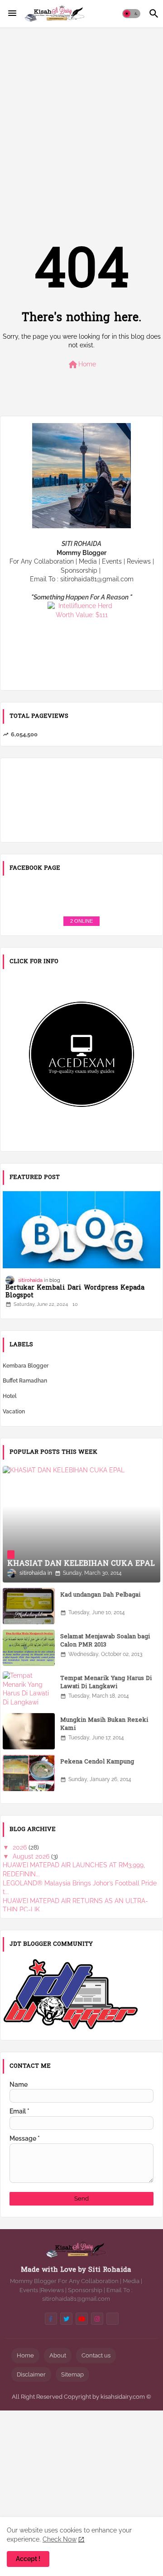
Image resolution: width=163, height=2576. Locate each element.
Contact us (96, 2355)
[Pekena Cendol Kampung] (29, 1773)
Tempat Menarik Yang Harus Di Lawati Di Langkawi (106, 1683)
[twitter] (66, 2319)
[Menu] (12, 14)
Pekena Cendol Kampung (97, 1762)
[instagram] (97, 2319)
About (58, 2355)
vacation (14, 1412)
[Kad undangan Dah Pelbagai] (29, 1606)
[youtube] (82, 2319)
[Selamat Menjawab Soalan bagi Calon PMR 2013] (29, 1648)
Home (82, 365)
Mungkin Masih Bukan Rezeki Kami (104, 1724)
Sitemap (72, 2374)
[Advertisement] (81, 119)
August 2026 (32, 1856)
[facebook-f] (51, 2319)
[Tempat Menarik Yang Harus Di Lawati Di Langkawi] (29, 1690)
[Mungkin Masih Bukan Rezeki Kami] (29, 1731)
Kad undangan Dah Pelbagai (100, 1595)
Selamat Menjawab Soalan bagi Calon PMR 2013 (105, 1641)
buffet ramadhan (25, 1381)
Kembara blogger (26, 1366)
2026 (21, 1847)
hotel (10, 1396)
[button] (131, 14)
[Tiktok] (113, 2319)
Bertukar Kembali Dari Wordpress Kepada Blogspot (75, 1292)
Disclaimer (31, 2374)
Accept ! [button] (28, 2559)
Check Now (60, 2539)
